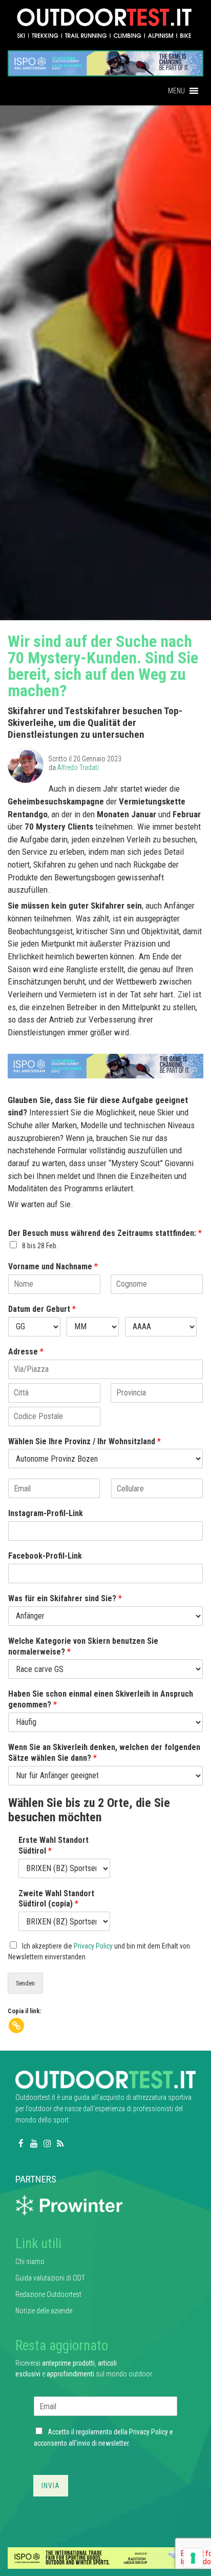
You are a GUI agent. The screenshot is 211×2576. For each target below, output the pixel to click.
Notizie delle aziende (44, 2311)
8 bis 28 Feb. (40, 1246)
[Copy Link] (16, 2026)
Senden (25, 1983)
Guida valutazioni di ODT (50, 2278)
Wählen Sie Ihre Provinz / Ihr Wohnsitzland (85, 1441)
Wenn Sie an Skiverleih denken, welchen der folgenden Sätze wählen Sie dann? (104, 1753)
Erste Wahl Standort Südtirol (54, 1845)
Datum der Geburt (42, 1309)
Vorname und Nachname (53, 1266)
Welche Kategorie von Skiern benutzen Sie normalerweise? (83, 1646)
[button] (176, 91)
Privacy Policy (93, 1946)
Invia (51, 2486)
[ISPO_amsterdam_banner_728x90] (105, 60)
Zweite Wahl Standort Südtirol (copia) (56, 1899)
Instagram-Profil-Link (46, 1513)
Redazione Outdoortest (48, 2294)
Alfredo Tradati (78, 768)
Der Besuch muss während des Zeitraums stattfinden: (105, 1233)
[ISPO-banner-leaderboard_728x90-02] (105, 2558)
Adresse (26, 1352)
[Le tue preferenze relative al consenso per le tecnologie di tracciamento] (193, 2558)
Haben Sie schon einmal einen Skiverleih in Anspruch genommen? (101, 1699)
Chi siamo (30, 2262)
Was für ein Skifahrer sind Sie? (65, 1598)
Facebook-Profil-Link (45, 1556)
